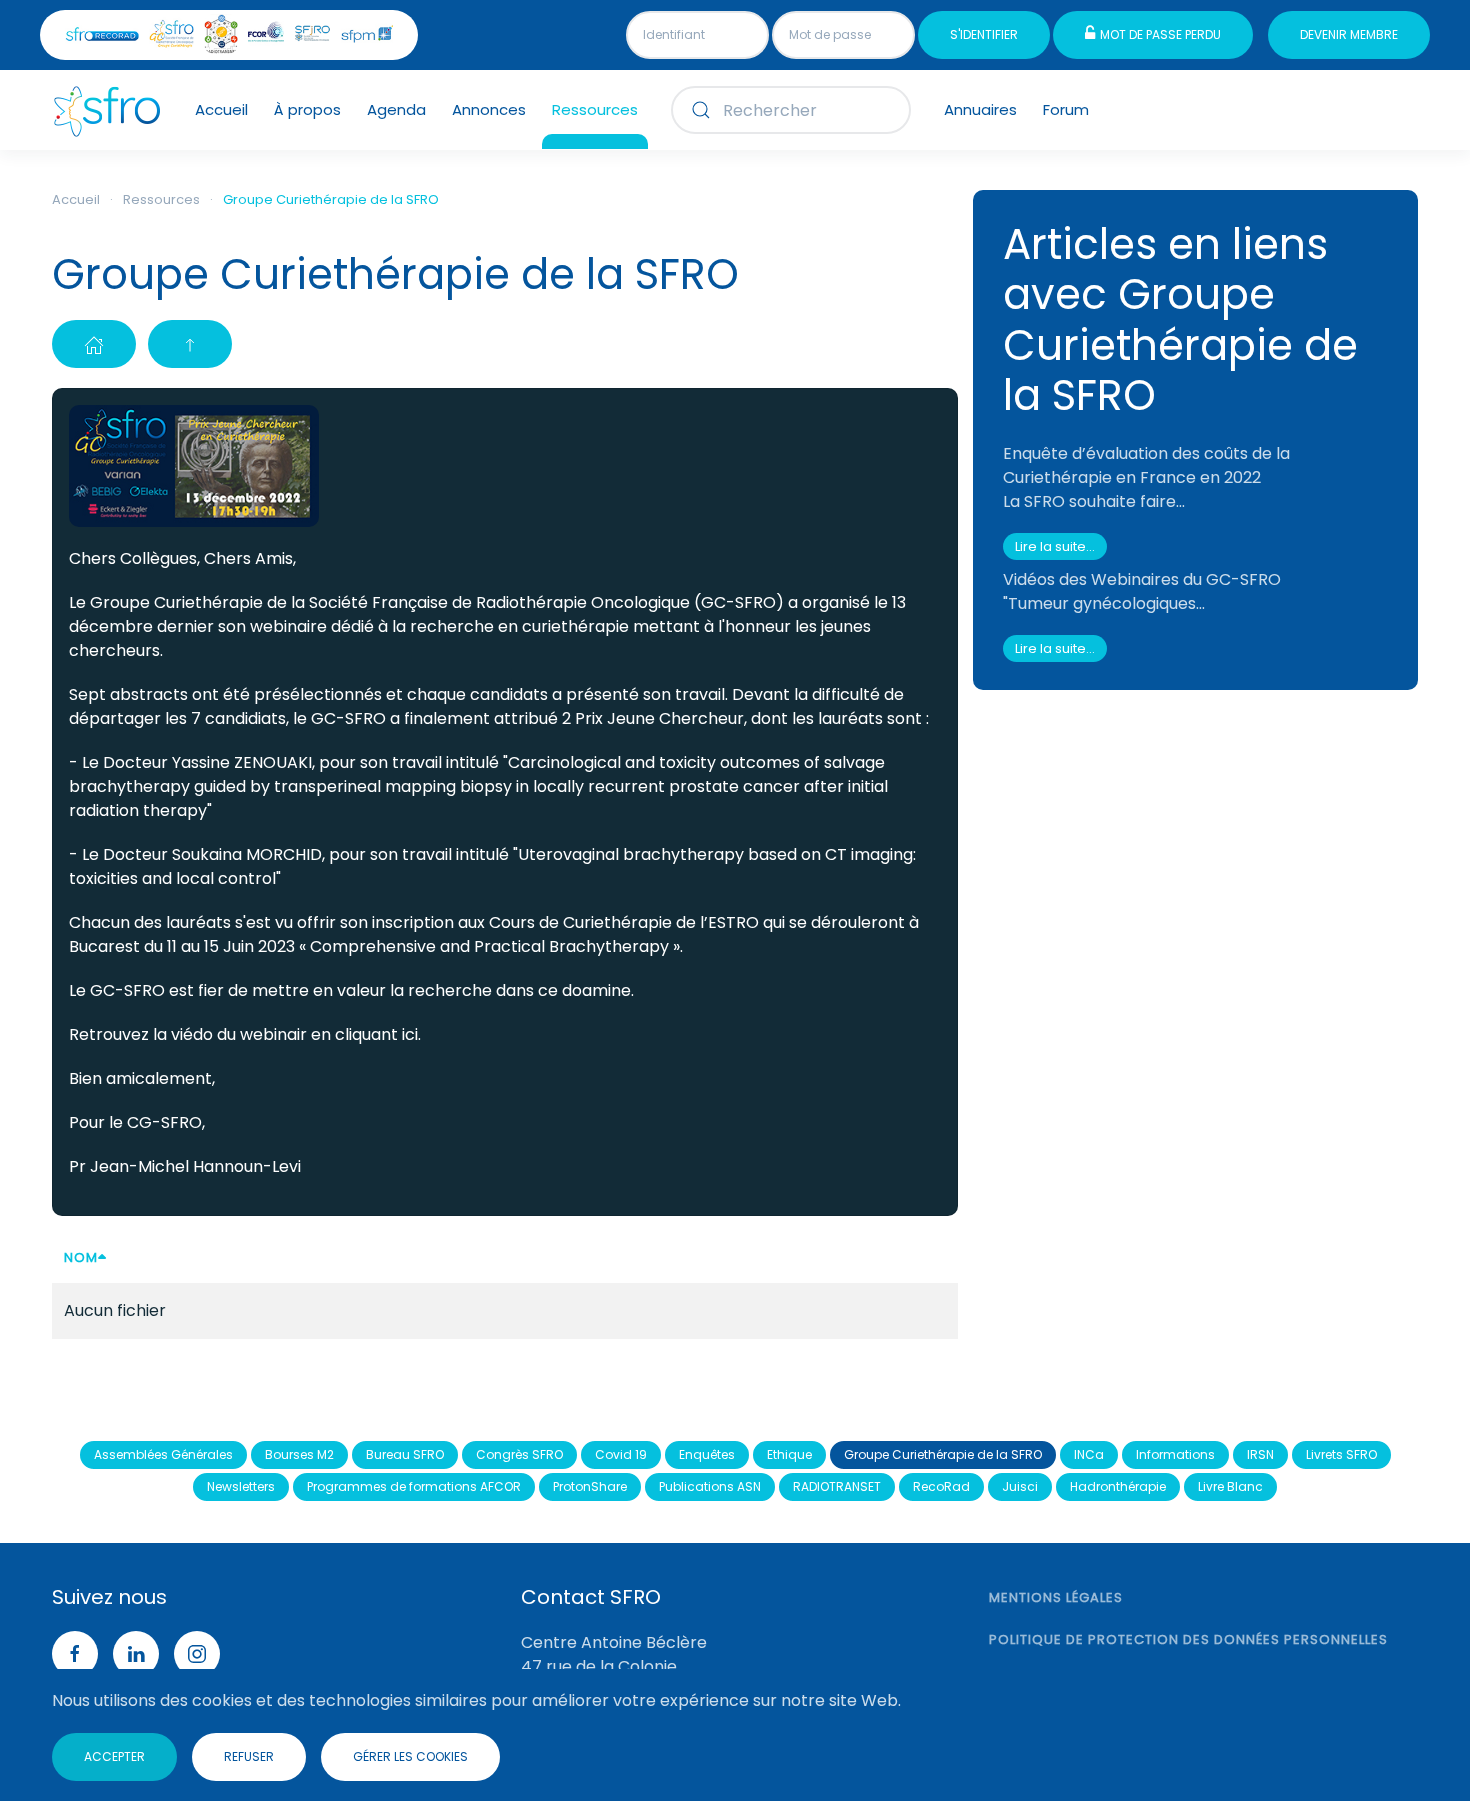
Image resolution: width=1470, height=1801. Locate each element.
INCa (1089, 1454)
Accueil (221, 109)
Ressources (595, 109)
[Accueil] (94, 344)
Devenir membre (1349, 34)
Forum (1066, 109)
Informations (1175, 1454)
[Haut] (190, 344)
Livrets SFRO (1341, 1454)
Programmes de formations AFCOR (414, 1486)
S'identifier (984, 34)
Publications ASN (710, 1486)
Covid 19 (621, 1454)
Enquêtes (707, 1454)
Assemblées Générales (163, 1454)
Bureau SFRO (405, 1454)
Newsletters (241, 1486)
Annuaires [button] (980, 109)
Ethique (789, 1454)
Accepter (114, 1756)
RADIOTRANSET (837, 1486)
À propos (307, 109)
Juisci (1020, 1486)
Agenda (396, 109)
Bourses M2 (299, 1454)
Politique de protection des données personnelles (1188, 1639)
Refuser (249, 1756)
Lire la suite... (1055, 546)
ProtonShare (590, 1486)
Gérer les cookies (410, 1756)
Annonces (489, 109)
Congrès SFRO (519, 1454)
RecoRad (941, 1486)
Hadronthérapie (1118, 1486)
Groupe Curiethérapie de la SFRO (943, 1454)
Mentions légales (1056, 1597)
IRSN (1260, 1454)
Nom (81, 1257)
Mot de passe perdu (1160, 34)
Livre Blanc (1230, 1486)
